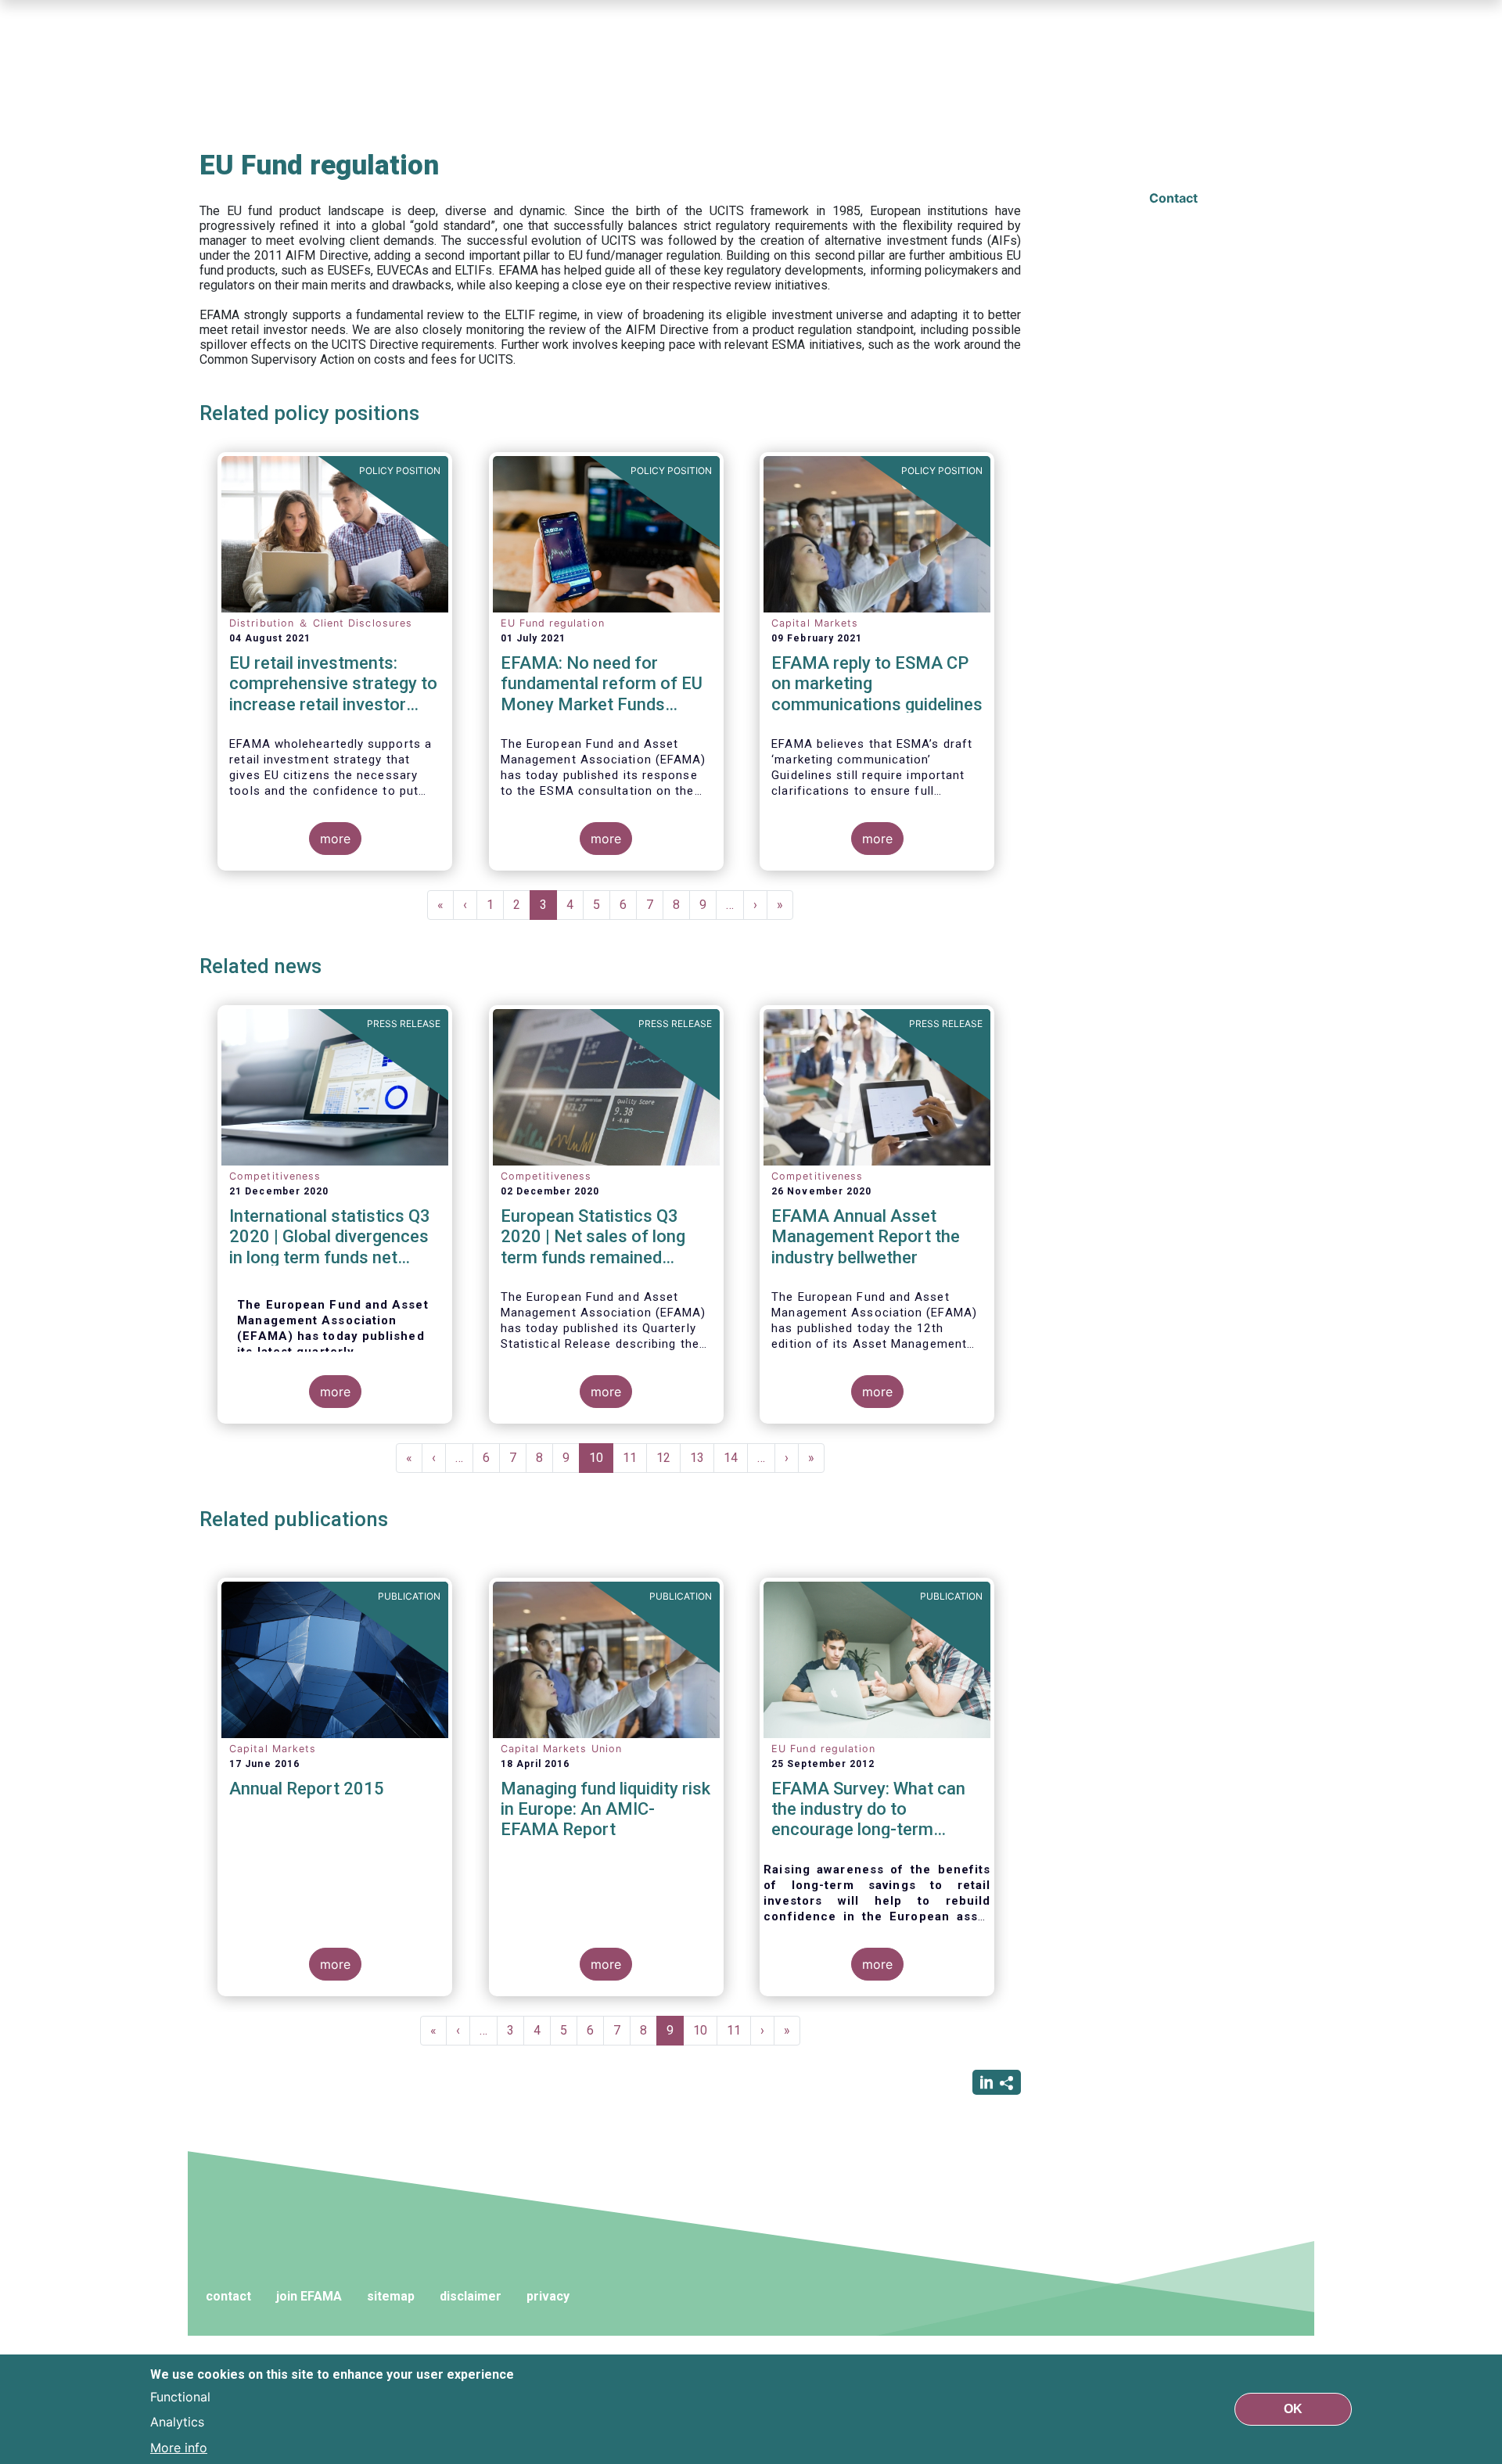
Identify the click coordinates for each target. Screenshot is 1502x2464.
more (335, 839)
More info (179, 2447)
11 (635, 1458)
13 (702, 1458)
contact (228, 2296)
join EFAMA (309, 2296)
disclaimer (471, 2296)
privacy (548, 2296)
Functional (180, 2397)
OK (1293, 2409)
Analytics (177, 2422)
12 (668, 1458)
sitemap (391, 2296)
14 (736, 1458)
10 (601, 1462)
